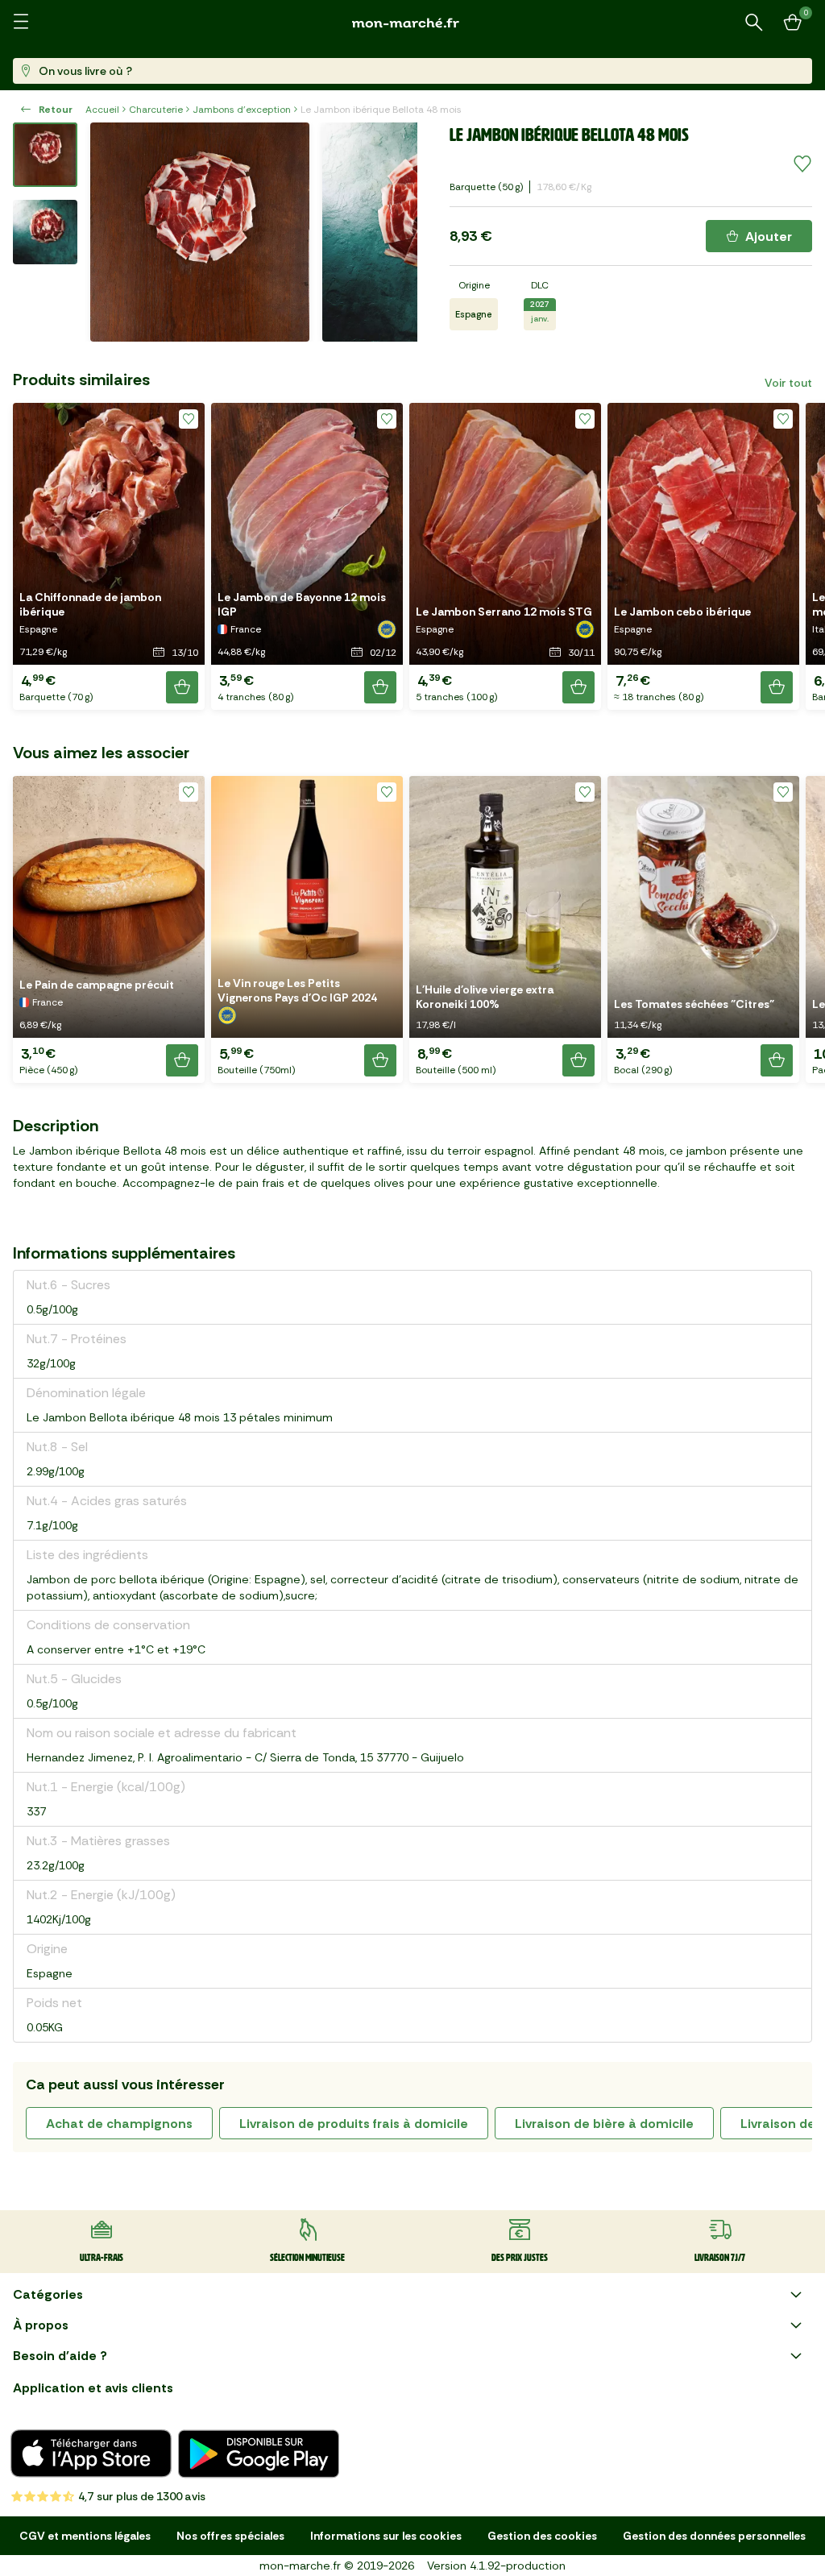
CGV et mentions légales (85, 2536)
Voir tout (788, 383)
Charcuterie (156, 110)
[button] (109, 556)
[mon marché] (412, 23)
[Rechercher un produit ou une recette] (754, 23)
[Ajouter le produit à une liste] (802, 164)
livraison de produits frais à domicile (354, 2124)
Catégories (48, 2294)
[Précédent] (113, 232)
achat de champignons (119, 2124)
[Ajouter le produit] (182, 687)
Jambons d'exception (242, 110)
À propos (41, 2325)
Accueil (102, 110)
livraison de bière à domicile (604, 2124)
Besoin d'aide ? (60, 2356)
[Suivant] (395, 232)
